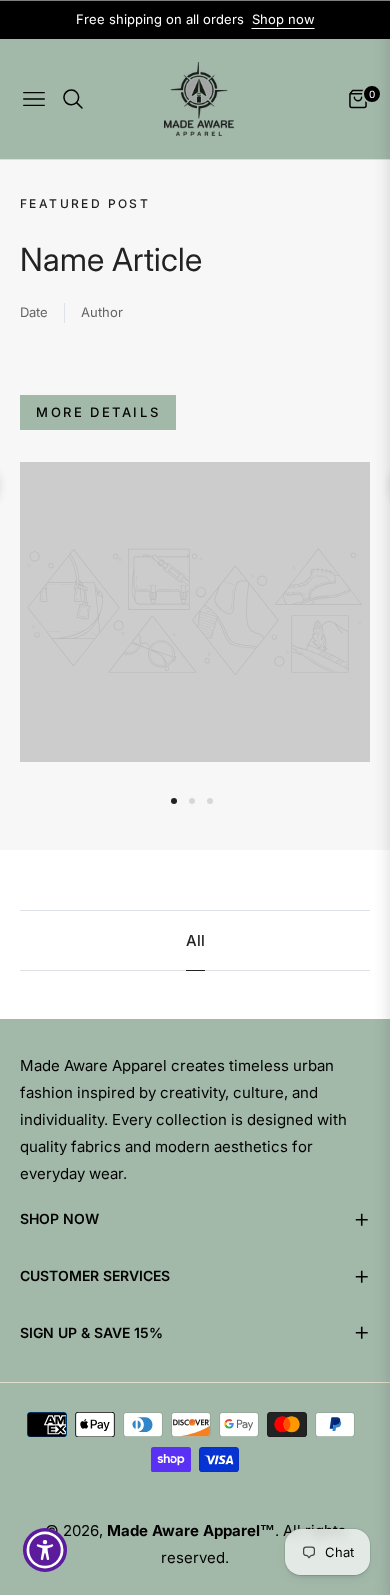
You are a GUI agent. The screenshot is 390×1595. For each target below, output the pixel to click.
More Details (98, 412)
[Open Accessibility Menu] (45, 1550)
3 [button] (210, 801)
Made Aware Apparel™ (191, 1530)
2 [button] (192, 801)
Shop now (283, 19)
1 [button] (174, 801)
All (195, 940)
